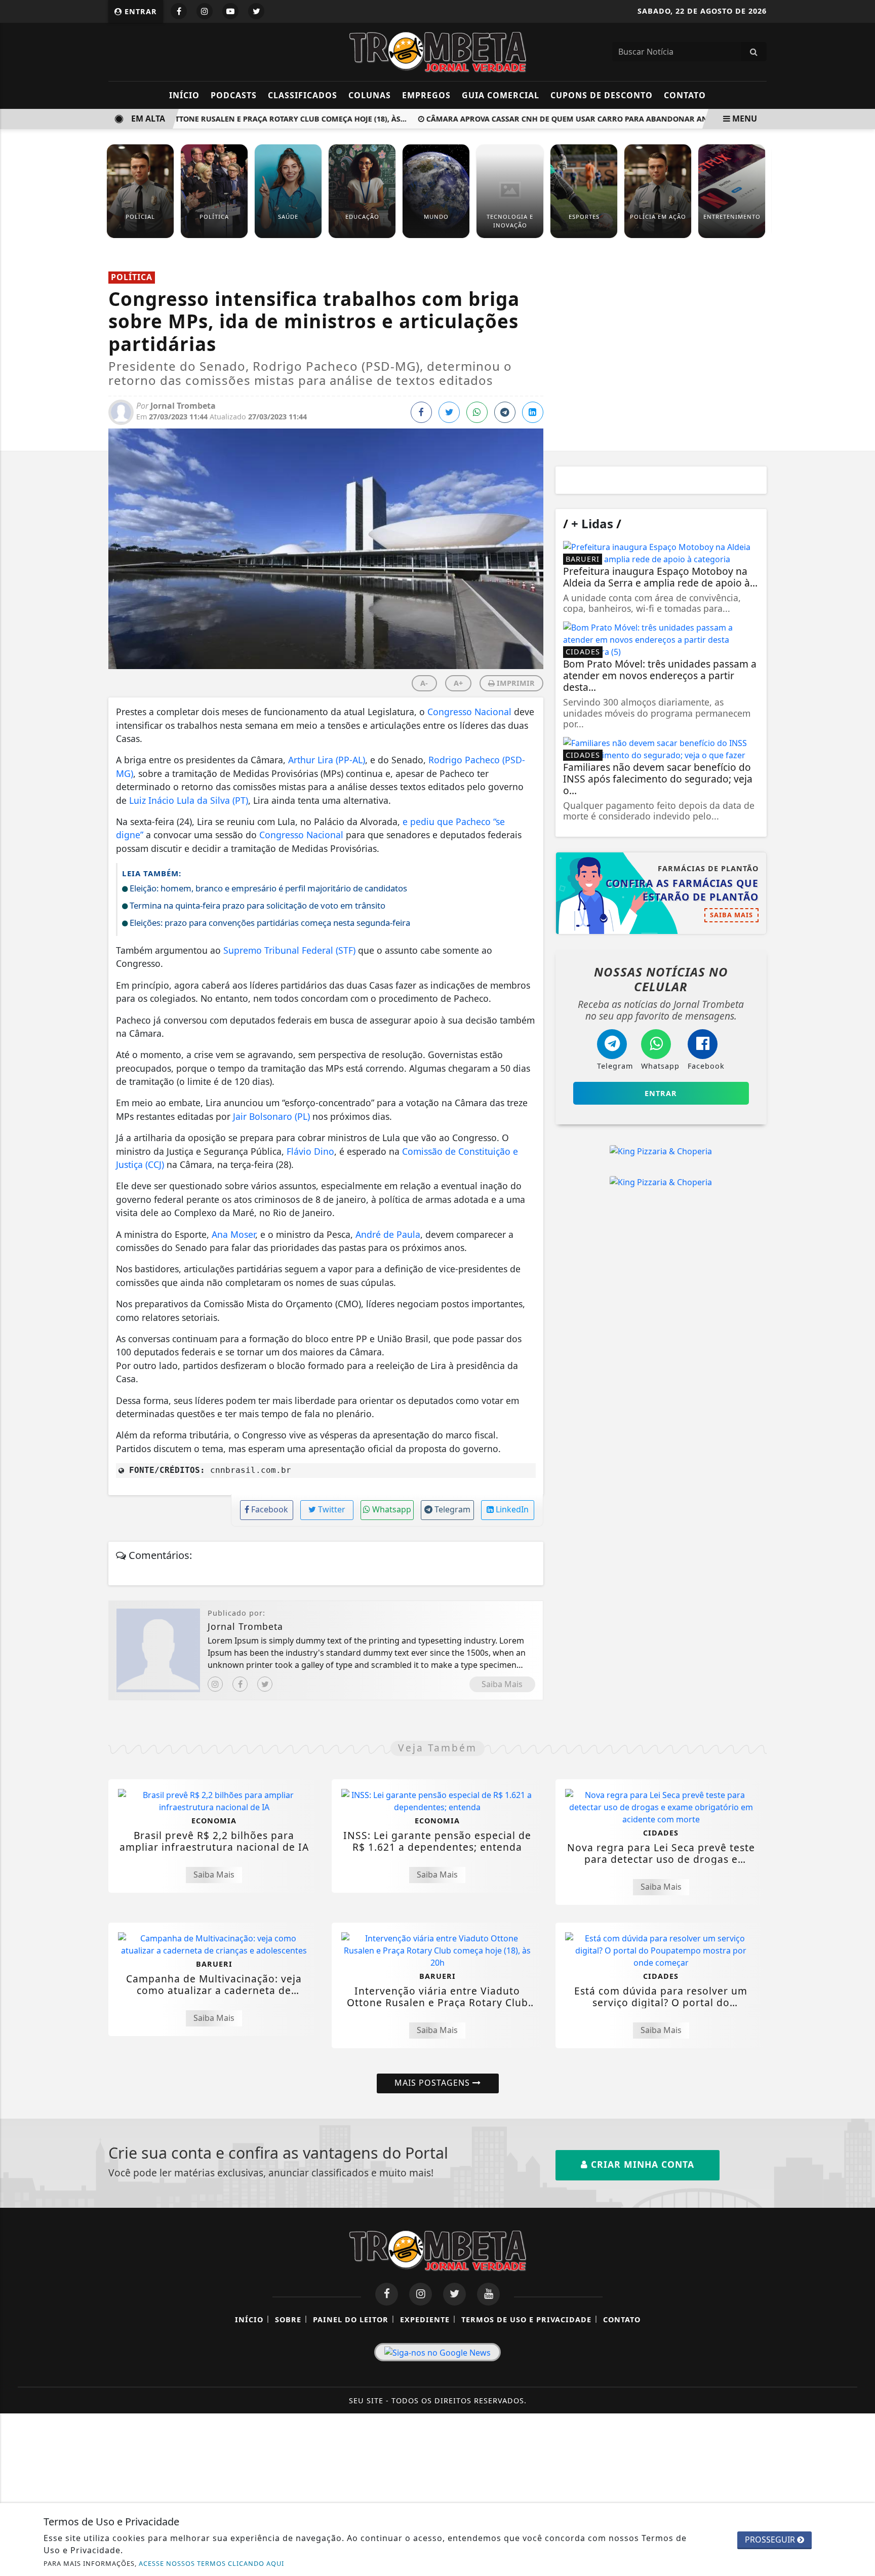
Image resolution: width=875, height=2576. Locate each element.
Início (184, 95)
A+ (458, 683)
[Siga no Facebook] (179, 11)
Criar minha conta (641, 2164)
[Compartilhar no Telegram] (505, 412)
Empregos (426, 95)
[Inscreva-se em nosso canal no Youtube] (488, 2294)
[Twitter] (265, 1684)
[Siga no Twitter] (256, 11)
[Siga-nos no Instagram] (421, 2294)
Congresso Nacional (469, 712)
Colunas (370, 95)
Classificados (303, 95)
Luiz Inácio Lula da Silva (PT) (189, 800)
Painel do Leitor (351, 2319)
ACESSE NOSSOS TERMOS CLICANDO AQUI (211, 2563)
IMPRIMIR (515, 683)
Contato (685, 95)
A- (424, 683)
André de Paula (388, 1234)
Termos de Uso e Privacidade (526, 2319)
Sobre (288, 2319)
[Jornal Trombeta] (437, 51)
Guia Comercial (501, 95)
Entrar (140, 11)
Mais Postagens (433, 2083)
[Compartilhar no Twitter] (449, 412)
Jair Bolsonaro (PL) (271, 1116)
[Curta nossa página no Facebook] (387, 2294)
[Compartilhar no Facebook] (421, 412)
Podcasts (234, 95)
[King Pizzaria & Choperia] (661, 1151)
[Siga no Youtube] (230, 11)
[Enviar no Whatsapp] (477, 412)
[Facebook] (240, 1684)
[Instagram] (215, 1684)
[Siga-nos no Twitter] (454, 2294)
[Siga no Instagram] (205, 11)
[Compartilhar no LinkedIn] (533, 412)
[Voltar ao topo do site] (860, 1546)
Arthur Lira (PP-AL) (327, 760)
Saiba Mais (502, 1684)
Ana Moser (233, 1234)
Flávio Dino (310, 1151)
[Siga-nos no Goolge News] (437, 2352)
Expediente (425, 2319)
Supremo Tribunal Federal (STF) (289, 950)
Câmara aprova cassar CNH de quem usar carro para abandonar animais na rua (571, 119)
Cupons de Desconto (602, 95)
